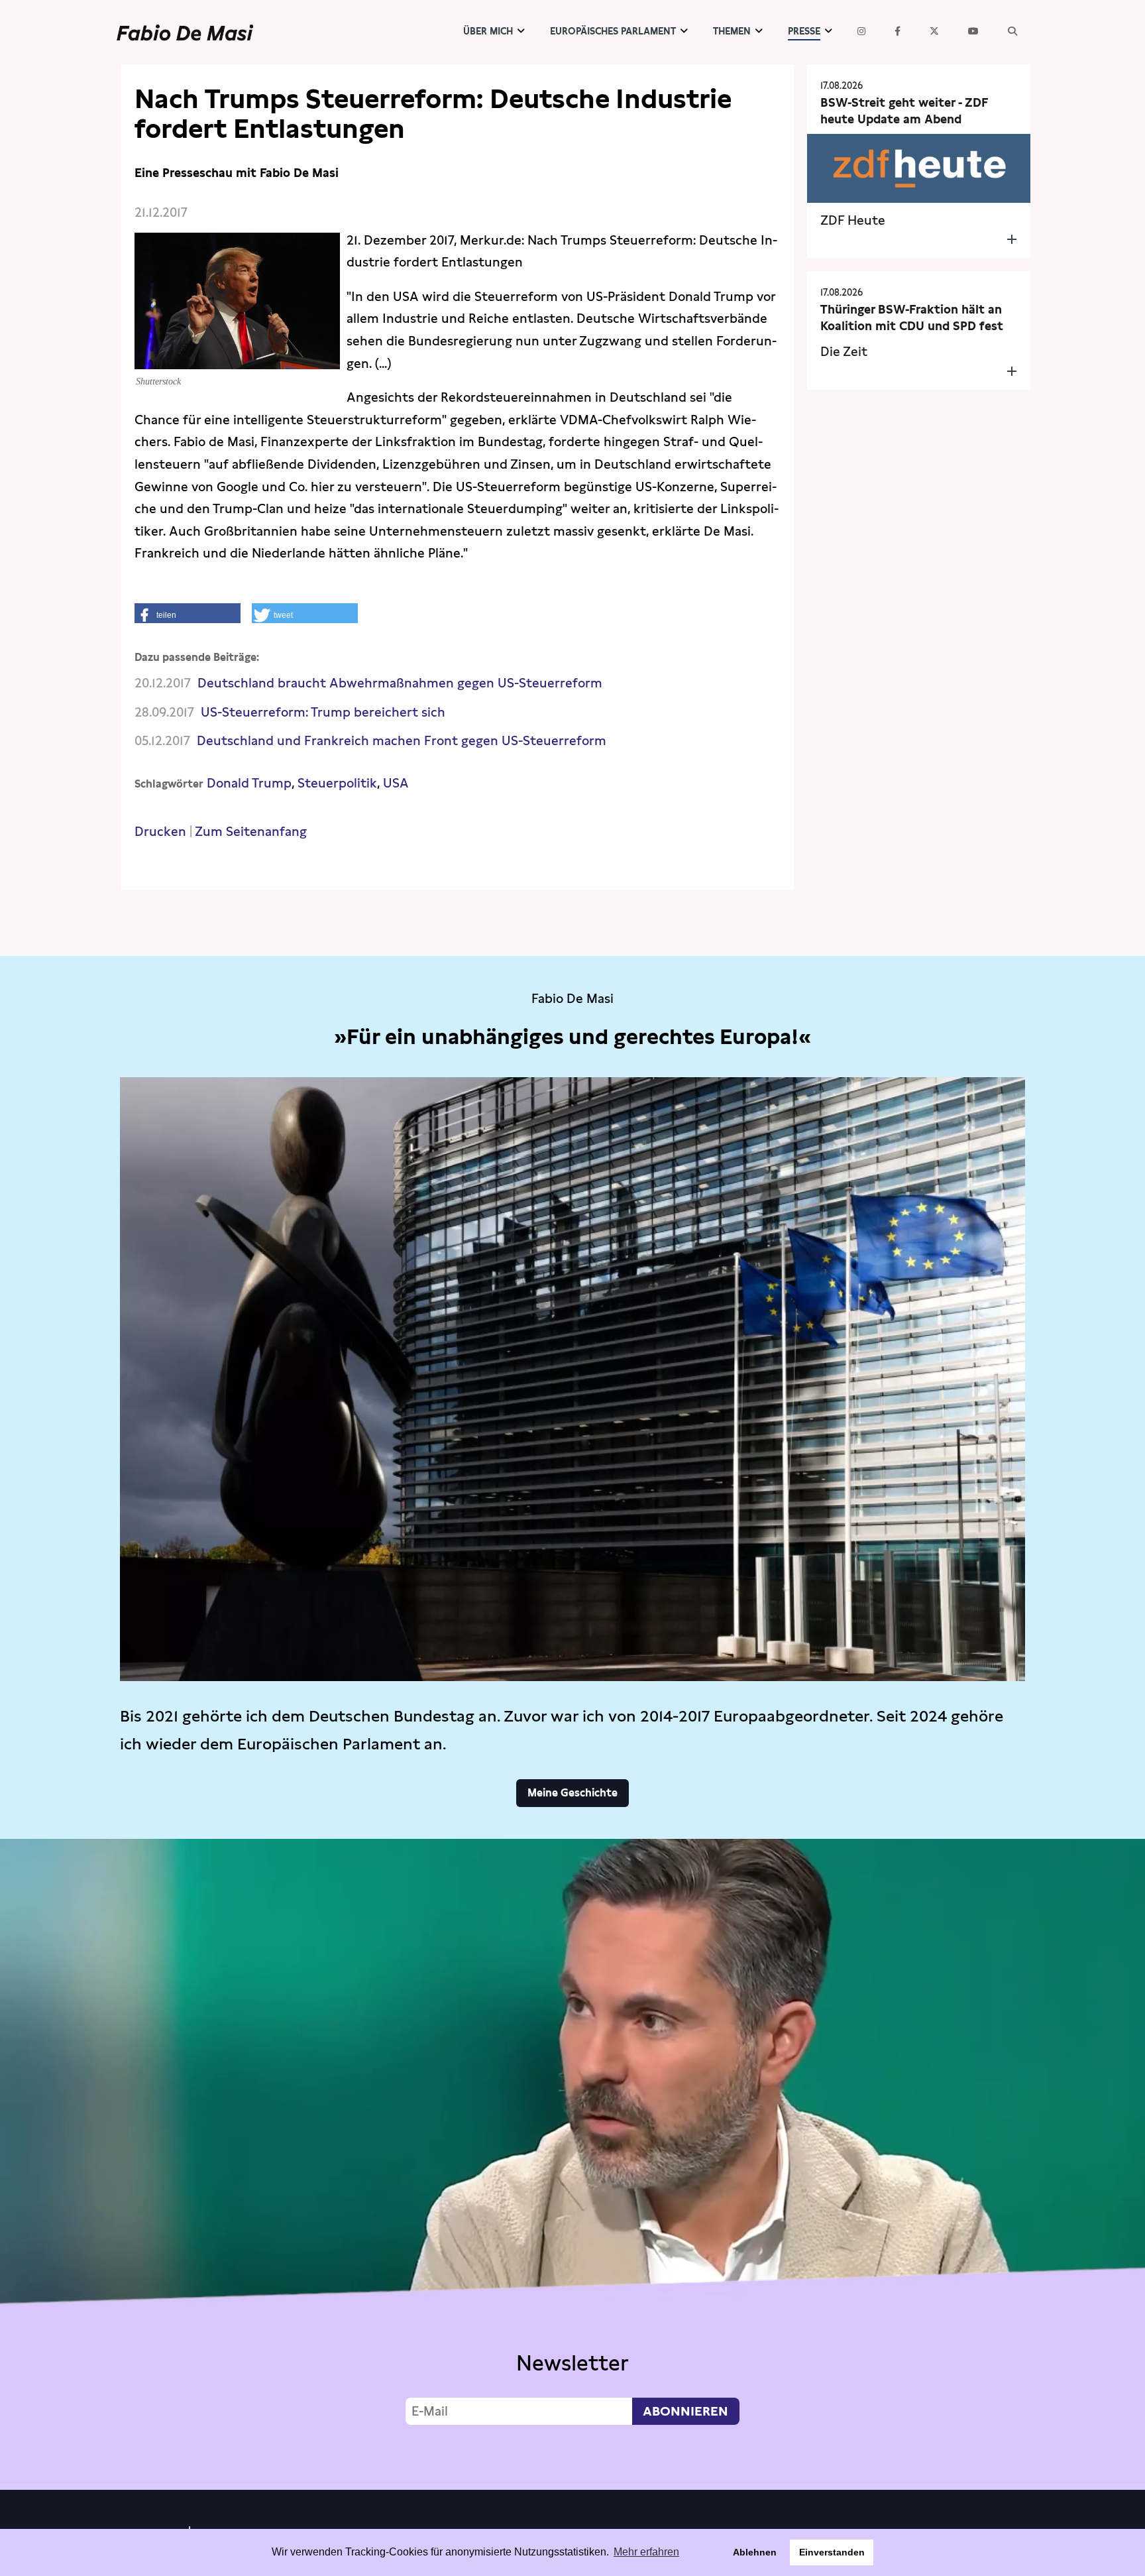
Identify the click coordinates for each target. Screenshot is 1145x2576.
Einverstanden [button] (832, 2552)
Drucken (160, 832)
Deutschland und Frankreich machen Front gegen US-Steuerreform (402, 741)
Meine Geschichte (572, 1793)
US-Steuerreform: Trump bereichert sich (323, 712)
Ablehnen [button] (755, 2552)
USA (396, 783)
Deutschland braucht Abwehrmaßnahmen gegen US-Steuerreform (400, 683)
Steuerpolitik (337, 783)
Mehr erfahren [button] (646, 2552)
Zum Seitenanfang (251, 832)
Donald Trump (249, 783)
